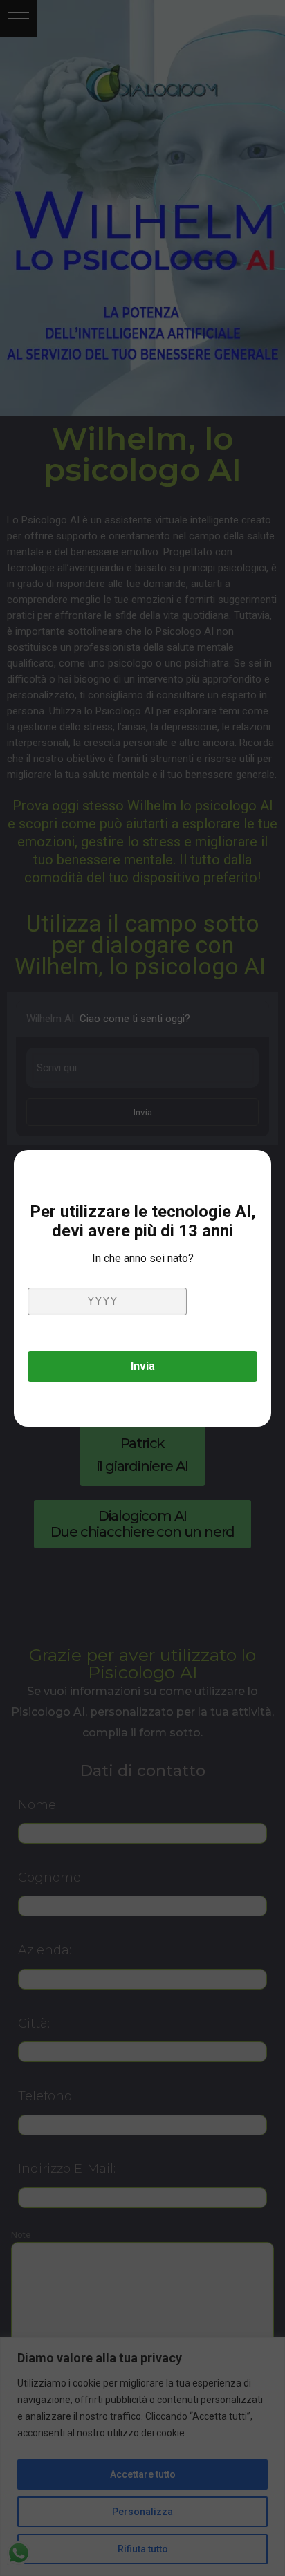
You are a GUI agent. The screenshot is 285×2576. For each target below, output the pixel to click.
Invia (143, 1366)
